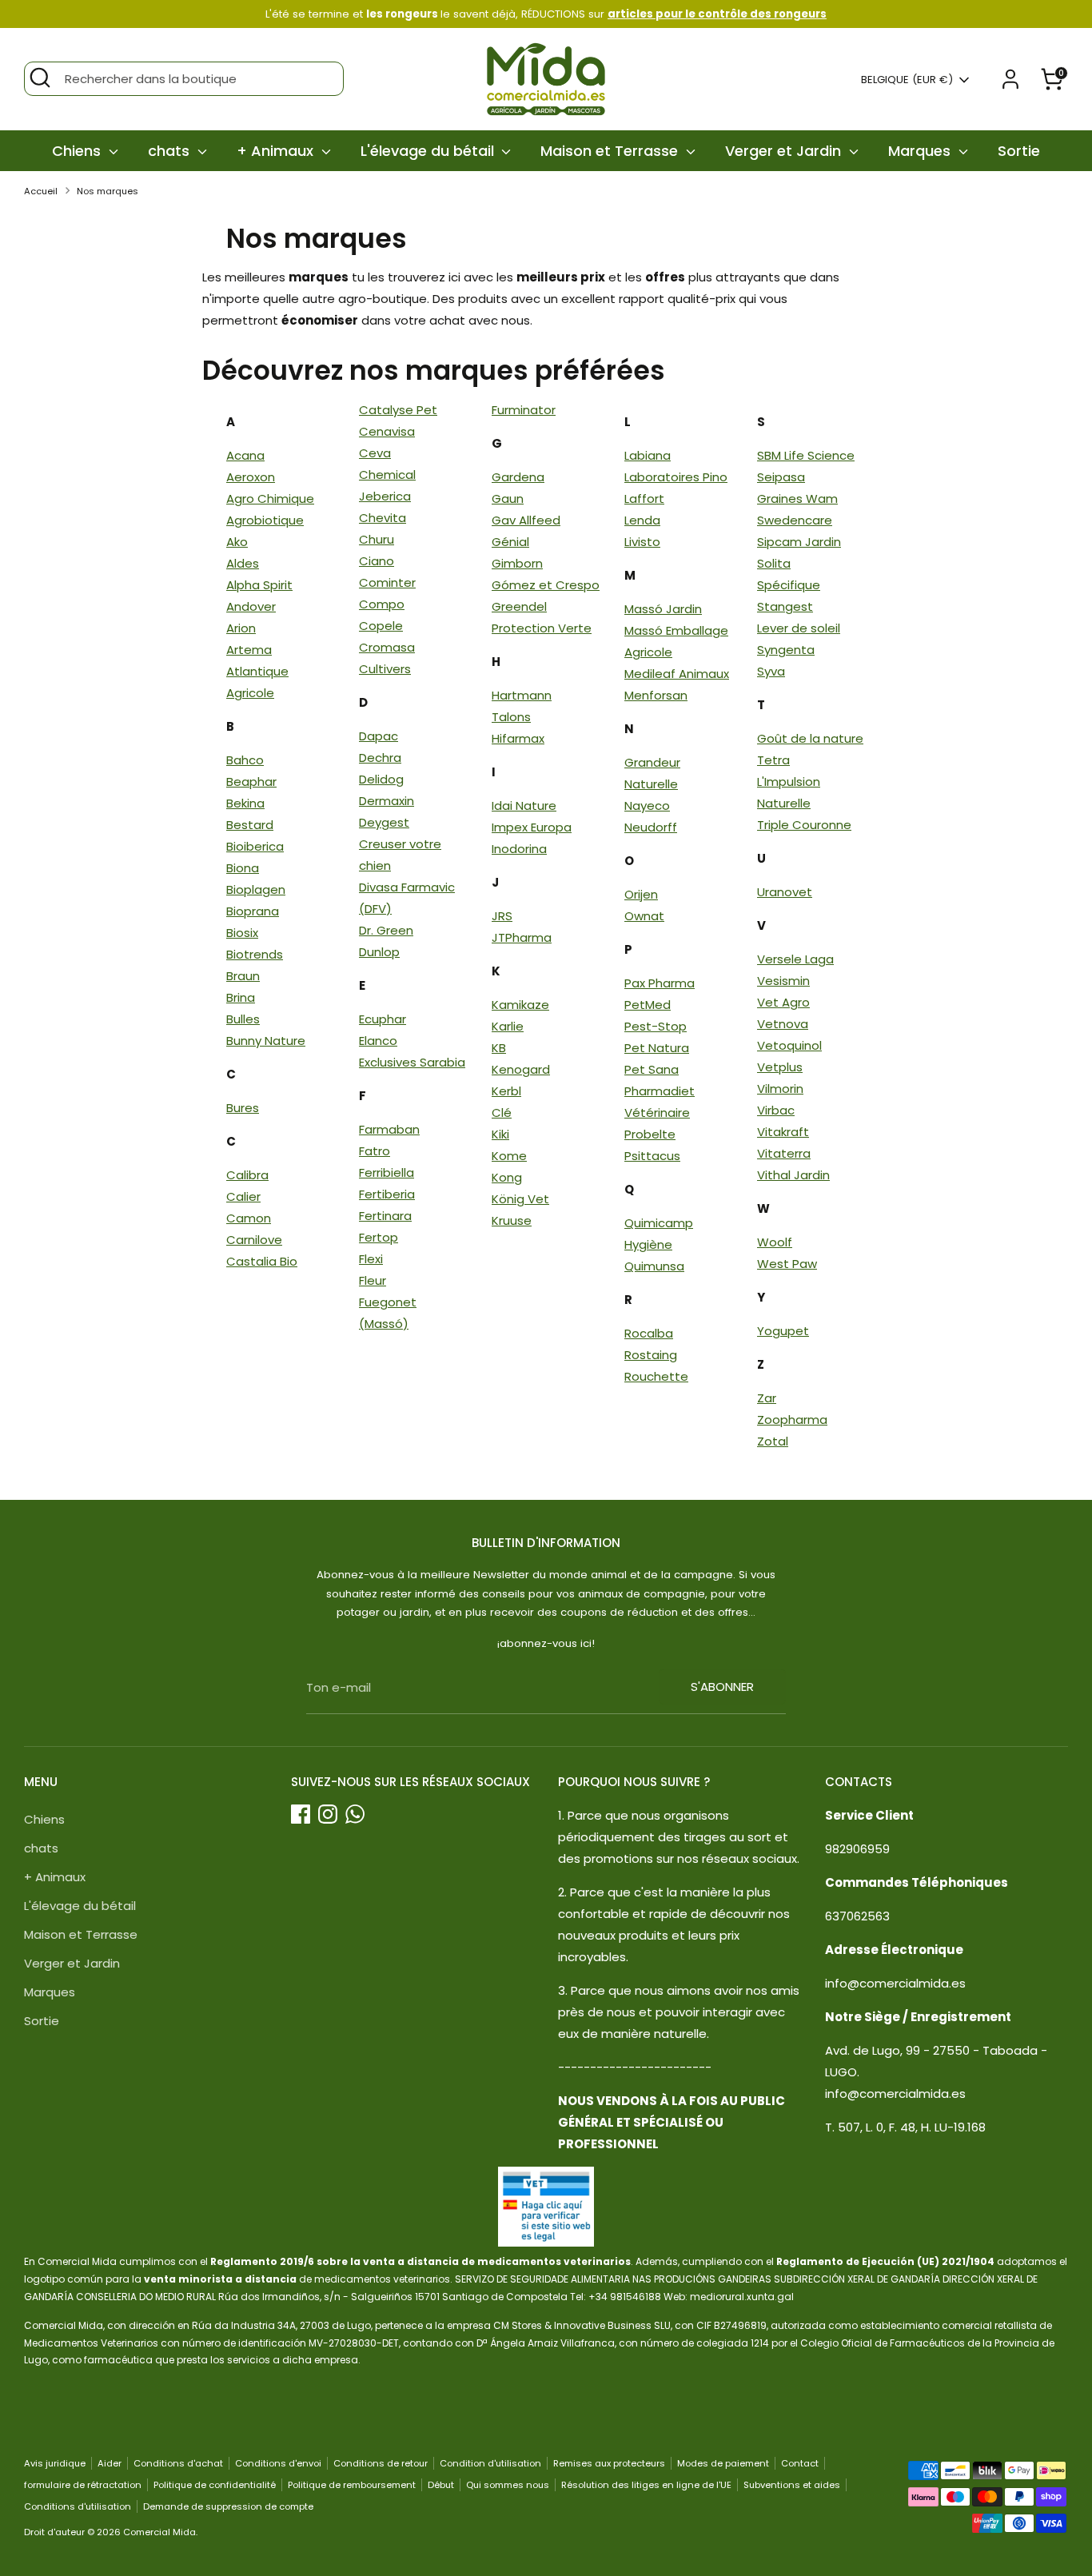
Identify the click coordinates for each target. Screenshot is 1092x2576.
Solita (774, 563)
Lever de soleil (799, 628)
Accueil (41, 191)
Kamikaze (520, 1005)
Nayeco (647, 805)
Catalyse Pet (398, 410)
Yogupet (783, 1331)
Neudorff (651, 827)
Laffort (644, 498)
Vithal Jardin (793, 1175)
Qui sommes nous (508, 2485)
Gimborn (517, 563)
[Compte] (1010, 79)
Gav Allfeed (526, 520)
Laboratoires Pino (676, 477)
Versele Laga (795, 959)
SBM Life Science (806, 455)
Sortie (1019, 151)
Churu (377, 539)
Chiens (78, 151)
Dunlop (379, 952)
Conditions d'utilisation (78, 2506)
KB (499, 1048)
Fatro (375, 1151)
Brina (241, 997)
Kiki (500, 1134)
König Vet (520, 1199)
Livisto (642, 542)
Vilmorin (780, 1089)
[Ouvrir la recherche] (40, 78)
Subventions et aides (792, 2485)
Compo (382, 604)
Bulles (243, 1019)
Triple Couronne (804, 825)
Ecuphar (383, 1019)
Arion (241, 628)
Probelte (650, 1134)
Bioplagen (256, 889)
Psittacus (652, 1156)
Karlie (508, 1026)
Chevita (383, 518)
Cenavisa (387, 431)
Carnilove (254, 1240)
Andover (251, 606)
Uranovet (785, 892)
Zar (767, 1398)
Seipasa (781, 477)
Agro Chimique (270, 498)
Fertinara (385, 1216)
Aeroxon (251, 477)
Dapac (379, 736)
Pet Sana (652, 1069)
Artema (249, 650)
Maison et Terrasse (611, 151)
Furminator (524, 410)
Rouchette (656, 1376)
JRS (502, 916)
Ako (237, 542)
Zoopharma (792, 1420)
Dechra (380, 758)
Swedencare (795, 520)
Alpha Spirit (259, 585)
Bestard (250, 825)
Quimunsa (654, 1266)
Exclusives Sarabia (412, 1062)
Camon (249, 1218)
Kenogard (521, 1069)
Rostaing (651, 1355)
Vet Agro (783, 1002)
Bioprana (253, 911)
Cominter (387, 582)
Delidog (381, 779)
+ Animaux (277, 151)
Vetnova (783, 1024)
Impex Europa (532, 827)
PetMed (648, 1005)
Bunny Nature (266, 1041)
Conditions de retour (381, 2463)
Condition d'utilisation (490, 2463)
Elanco (378, 1041)
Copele (381, 626)
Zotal (773, 1441)
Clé (502, 1113)
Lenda (642, 520)
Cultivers (385, 669)
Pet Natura (657, 1048)
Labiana (648, 455)
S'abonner (722, 1687)
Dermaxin (387, 801)
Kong (507, 1177)
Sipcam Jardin (799, 542)
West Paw (787, 1264)
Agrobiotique (265, 520)
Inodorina (519, 849)
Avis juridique (55, 2463)
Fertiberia (387, 1194)
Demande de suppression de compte (228, 2506)
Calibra (247, 1175)
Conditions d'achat (178, 2463)
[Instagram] (328, 1814)
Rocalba (649, 1333)
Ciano (377, 561)
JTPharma (522, 937)
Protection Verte (542, 628)
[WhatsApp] (355, 1814)
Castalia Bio (262, 1261)
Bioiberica (255, 846)
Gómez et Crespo (546, 585)
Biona (243, 868)
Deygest (384, 822)
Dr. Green (386, 930)
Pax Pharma (660, 983)
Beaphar (251, 782)
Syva (771, 671)
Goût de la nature (810, 738)
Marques (921, 151)
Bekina (245, 803)
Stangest (785, 606)
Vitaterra (784, 1153)
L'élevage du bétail (429, 151)
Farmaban (389, 1129)
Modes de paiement (723, 2463)
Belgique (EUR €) (907, 80)
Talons (511, 717)
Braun (243, 976)
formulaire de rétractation (83, 2485)
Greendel (519, 606)
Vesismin (783, 981)
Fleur (373, 1280)
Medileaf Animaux (677, 674)
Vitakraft (783, 1132)
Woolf (775, 1242)
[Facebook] (301, 1814)
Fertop (379, 1237)
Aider (110, 2463)
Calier (243, 1196)
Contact (800, 2463)
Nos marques (108, 191)
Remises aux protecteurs (609, 2463)
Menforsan (656, 695)
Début (441, 2485)
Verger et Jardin (785, 151)
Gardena (518, 477)
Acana (245, 455)
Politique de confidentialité (215, 2485)
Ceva (375, 453)
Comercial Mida (159, 2532)
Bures (243, 1108)
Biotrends (255, 954)
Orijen (641, 894)
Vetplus (780, 1067)
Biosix (242, 933)
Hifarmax (518, 738)
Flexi (371, 1259)
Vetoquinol (789, 1045)
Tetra (773, 760)
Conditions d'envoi (278, 2463)
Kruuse (512, 1220)
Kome (509, 1156)
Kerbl (506, 1091)
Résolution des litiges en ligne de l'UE (646, 2485)
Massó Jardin (663, 609)
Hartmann (522, 695)
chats (171, 151)
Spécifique (789, 585)
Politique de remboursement (352, 2485)
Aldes (243, 563)
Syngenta (786, 650)
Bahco (245, 760)
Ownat (644, 916)
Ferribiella (387, 1172)
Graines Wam (797, 498)
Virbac (776, 1110)
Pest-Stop (656, 1026)
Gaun (508, 498)
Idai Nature (524, 805)
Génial (510, 542)
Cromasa (387, 647)
